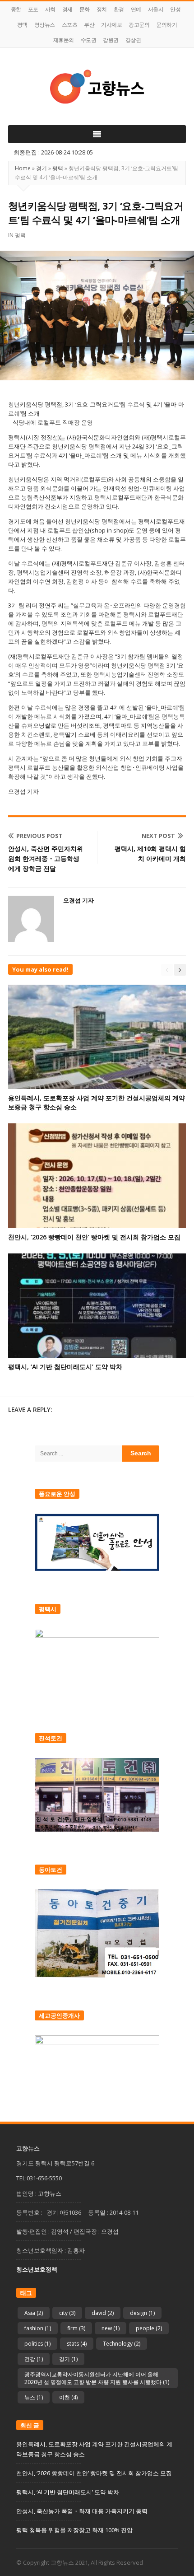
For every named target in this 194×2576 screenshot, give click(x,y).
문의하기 (166, 25)
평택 (22, 25)
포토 (33, 9)
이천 (68, 2397)
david (103, 2313)
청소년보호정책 (37, 2269)
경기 (42, 168)
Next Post (158, 836)
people (149, 2328)
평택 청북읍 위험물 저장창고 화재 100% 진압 (74, 2530)
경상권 (133, 40)
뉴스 (34, 2397)
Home (23, 168)
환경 (119, 9)
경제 (67, 9)
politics (37, 2344)
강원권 (111, 40)
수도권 (89, 40)
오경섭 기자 (79, 900)
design (142, 2313)
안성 (175, 9)
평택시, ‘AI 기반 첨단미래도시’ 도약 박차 (65, 1367)
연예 (136, 9)
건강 (34, 2359)
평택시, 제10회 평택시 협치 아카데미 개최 (150, 853)
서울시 (156, 9)
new (111, 2328)
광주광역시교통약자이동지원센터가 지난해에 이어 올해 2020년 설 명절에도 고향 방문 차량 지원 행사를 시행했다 (97, 2378)
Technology (122, 2344)
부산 (89, 25)
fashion (38, 2328)
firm (76, 2328)
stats (77, 2344)
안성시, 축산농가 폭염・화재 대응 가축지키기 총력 (82, 2511)
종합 (16, 9)
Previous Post (39, 836)
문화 (85, 9)
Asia (34, 2313)
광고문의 (139, 25)
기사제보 (111, 25)
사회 (50, 9)
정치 (102, 9)
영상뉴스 (45, 25)
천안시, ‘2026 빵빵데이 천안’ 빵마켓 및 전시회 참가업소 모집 (94, 1237)
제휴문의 (64, 40)
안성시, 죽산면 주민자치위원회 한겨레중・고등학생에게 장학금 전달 (46, 858)
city (67, 2313)
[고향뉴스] (97, 86)
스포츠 (70, 25)
